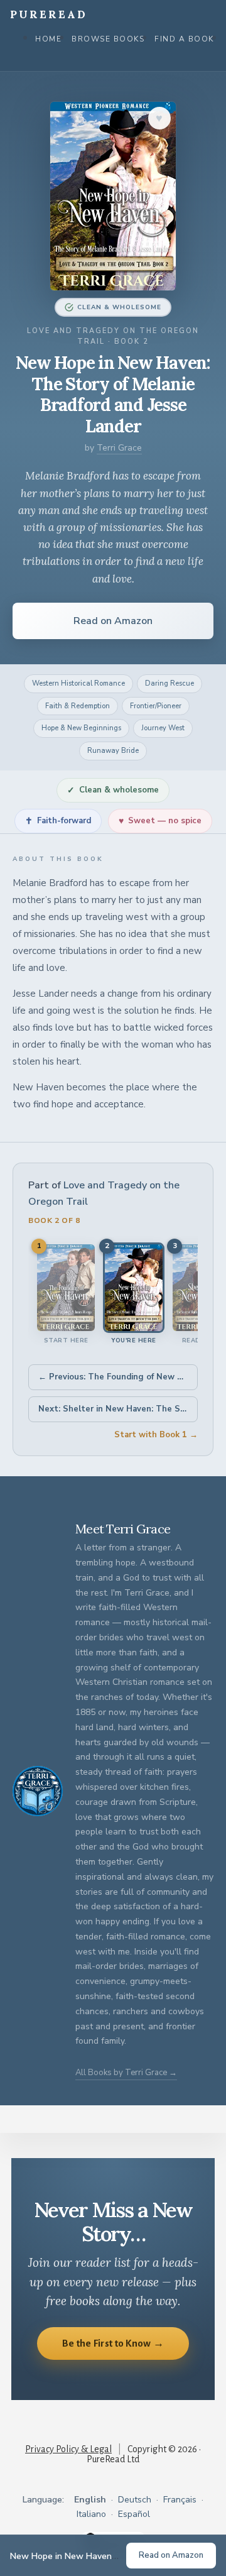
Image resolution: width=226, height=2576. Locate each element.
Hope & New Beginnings (81, 728)
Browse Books (108, 39)
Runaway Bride (113, 751)
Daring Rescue (169, 683)
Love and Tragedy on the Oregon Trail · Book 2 (113, 337)
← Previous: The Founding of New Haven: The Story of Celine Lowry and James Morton (118, 1377)
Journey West (163, 728)
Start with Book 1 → (156, 1435)
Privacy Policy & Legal (68, 2449)
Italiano (91, 2514)
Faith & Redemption (78, 706)
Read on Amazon (113, 621)
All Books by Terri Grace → (126, 2073)
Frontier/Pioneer (156, 706)
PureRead (49, 14)
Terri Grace (119, 448)
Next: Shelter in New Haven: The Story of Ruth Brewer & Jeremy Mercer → (118, 1409)
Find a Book (184, 39)
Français (180, 2500)
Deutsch (135, 2500)
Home (48, 39)
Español (134, 2514)
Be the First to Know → (113, 2343)
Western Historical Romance (78, 683)
